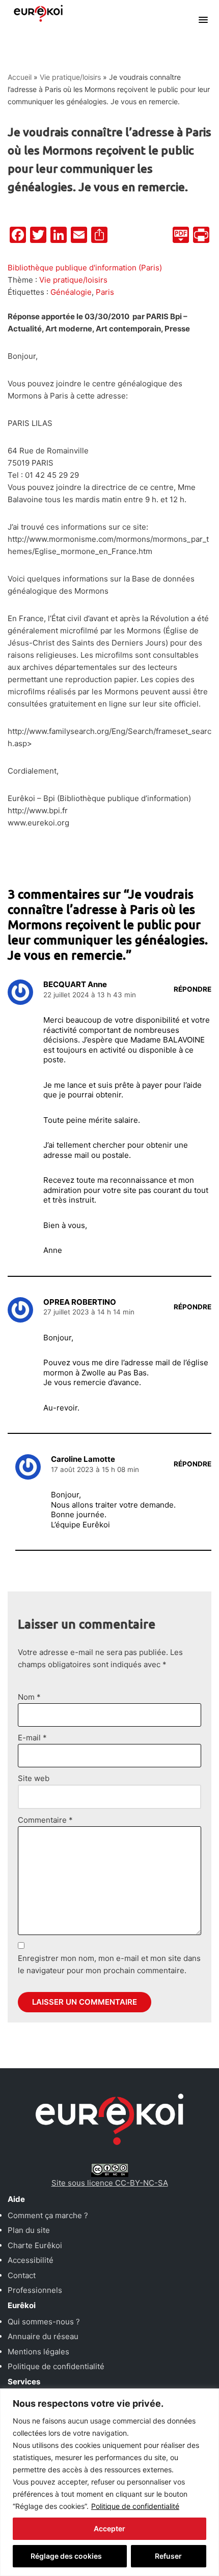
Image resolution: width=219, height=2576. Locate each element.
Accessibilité (31, 2260)
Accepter (109, 2528)
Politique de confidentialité (135, 2506)
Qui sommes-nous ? (44, 2322)
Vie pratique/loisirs (70, 77)
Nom (29, 1697)
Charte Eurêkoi (35, 2245)
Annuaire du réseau (43, 2336)
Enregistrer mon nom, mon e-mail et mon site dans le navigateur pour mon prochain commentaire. (109, 1964)
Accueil (20, 77)
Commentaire (45, 1820)
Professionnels (35, 2290)
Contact (22, 2275)
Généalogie (71, 292)
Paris (105, 292)
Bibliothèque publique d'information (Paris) (85, 268)
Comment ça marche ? (48, 2215)
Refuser (168, 2556)
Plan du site (29, 2230)
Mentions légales (38, 2352)
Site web (34, 1778)
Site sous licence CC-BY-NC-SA (110, 2183)
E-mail (32, 1738)
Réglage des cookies (66, 2556)
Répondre (193, 989)
